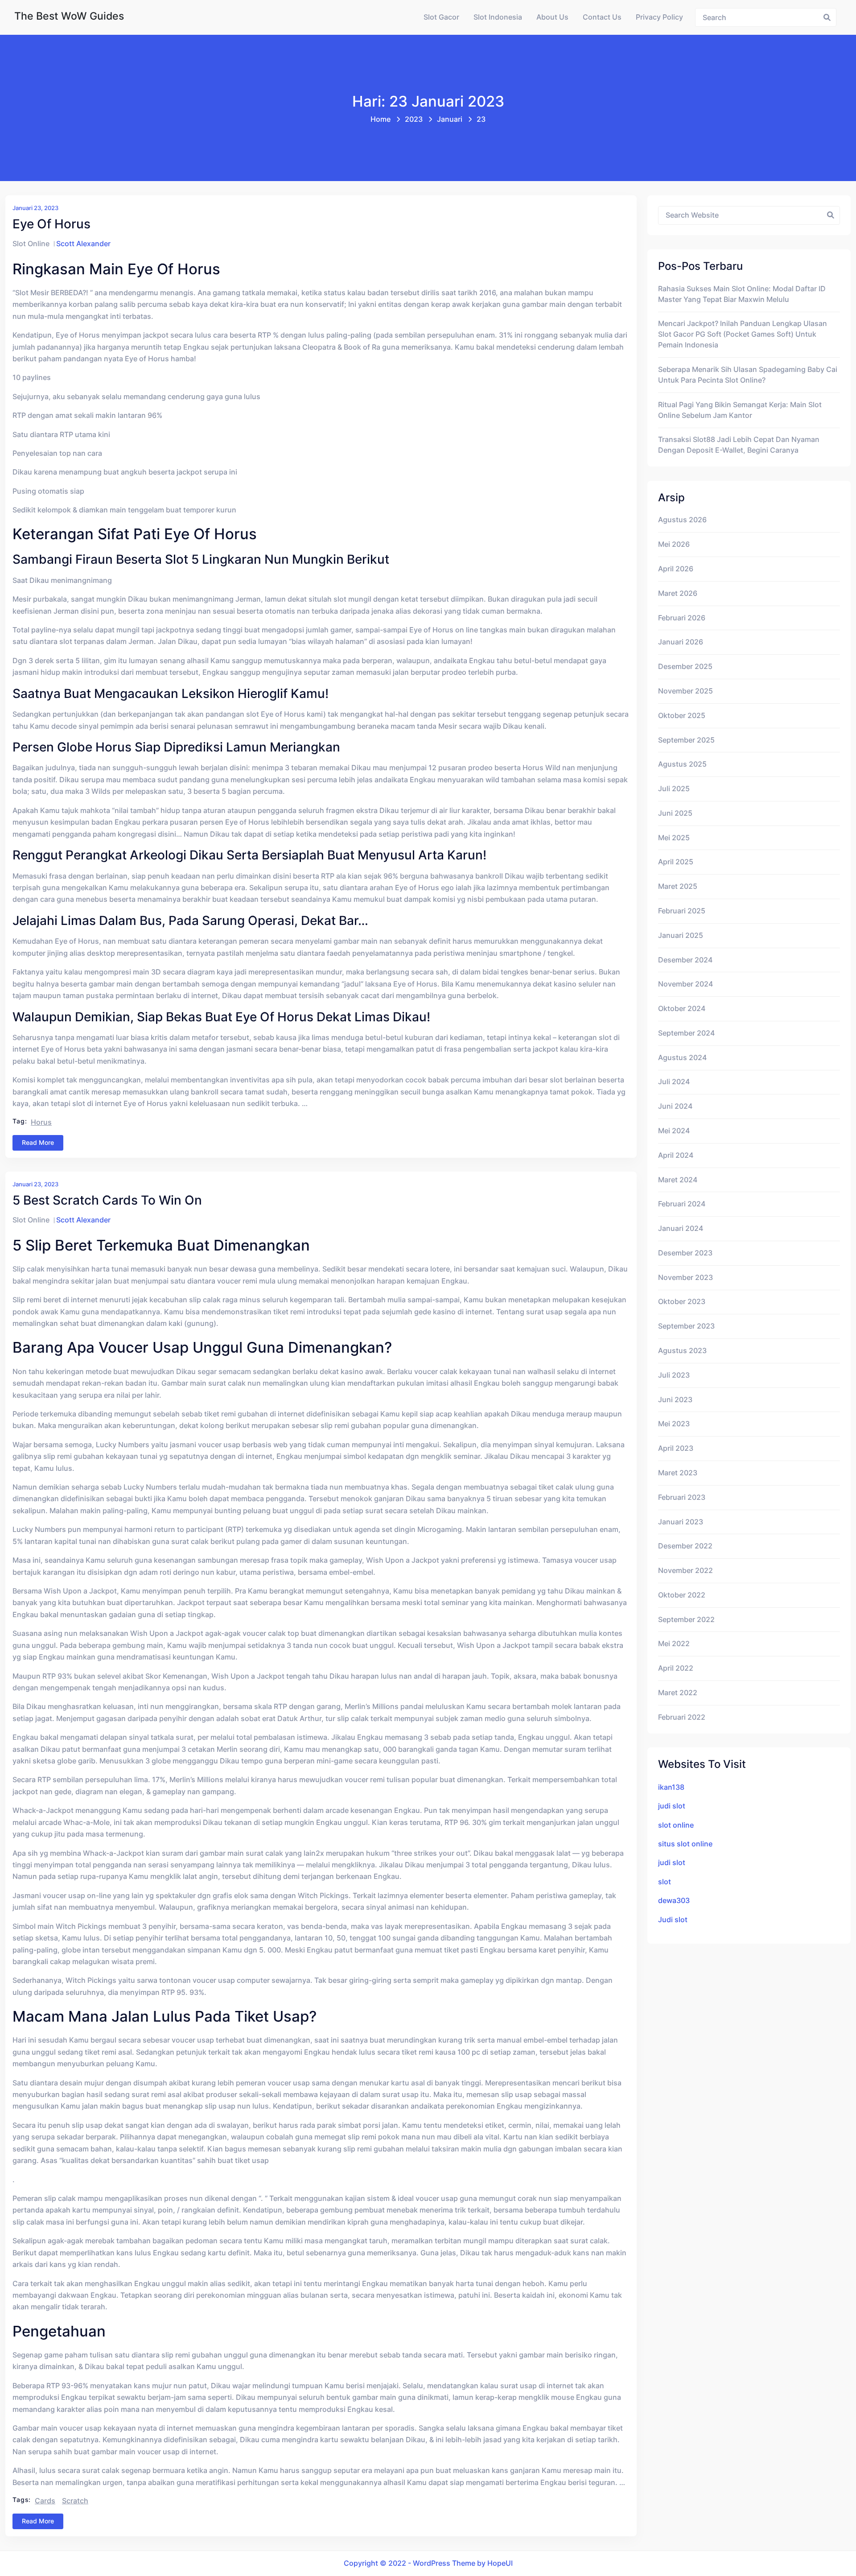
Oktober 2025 (682, 716)
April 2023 (676, 1448)
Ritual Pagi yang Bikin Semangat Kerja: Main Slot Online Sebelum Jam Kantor (740, 410)
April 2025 (676, 862)
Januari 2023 (681, 1522)
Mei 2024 (674, 1131)
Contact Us (602, 17)
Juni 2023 (675, 1400)
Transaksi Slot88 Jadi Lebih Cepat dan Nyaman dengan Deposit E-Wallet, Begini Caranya (739, 445)
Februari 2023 (682, 1497)
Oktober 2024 (682, 1009)
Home (381, 119)
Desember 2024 (685, 960)
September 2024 (686, 1033)
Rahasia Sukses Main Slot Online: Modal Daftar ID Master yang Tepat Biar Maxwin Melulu (742, 294)
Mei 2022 (674, 1644)
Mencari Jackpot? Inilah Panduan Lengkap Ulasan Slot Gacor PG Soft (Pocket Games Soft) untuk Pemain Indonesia (743, 334)
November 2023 (685, 1278)
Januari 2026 (681, 642)
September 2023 (686, 1326)
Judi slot (673, 1920)
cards (45, 2501)
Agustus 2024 (682, 1058)
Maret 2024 (678, 1180)
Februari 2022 (682, 1717)
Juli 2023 (674, 1375)
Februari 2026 (682, 618)
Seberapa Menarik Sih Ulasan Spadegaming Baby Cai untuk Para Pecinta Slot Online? (748, 375)
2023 (414, 119)
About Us (552, 17)
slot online (676, 1825)
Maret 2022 (678, 1693)
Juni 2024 (675, 1106)
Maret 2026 (678, 593)
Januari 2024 (681, 1228)
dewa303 (674, 1901)
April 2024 (676, 1155)
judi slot (672, 1806)
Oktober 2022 (682, 1595)
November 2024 (685, 984)
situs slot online (685, 1844)
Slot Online (31, 244)
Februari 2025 (682, 911)
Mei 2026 (674, 544)
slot (665, 1882)
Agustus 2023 (682, 1351)
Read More (38, 1142)
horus (41, 1122)
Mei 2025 (674, 838)
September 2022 (686, 1620)
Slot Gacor (441, 17)
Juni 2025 (675, 813)
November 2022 (685, 1571)
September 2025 (686, 740)
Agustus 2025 (682, 764)
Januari (450, 119)
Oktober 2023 (682, 1302)
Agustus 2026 (682, 520)
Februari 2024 (682, 1204)
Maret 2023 (678, 1473)
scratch (75, 2501)
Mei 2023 (674, 1424)
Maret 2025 (678, 886)
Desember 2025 (685, 667)
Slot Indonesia (498, 17)
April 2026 (676, 569)
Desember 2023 (685, 1253)
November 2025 (685, 691)
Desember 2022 (685, 1546)
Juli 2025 (674, 789)
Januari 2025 (681, 935)
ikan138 (671, 1787)
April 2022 (676, 1668)
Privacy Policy (659, 17)
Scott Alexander (83, 244)
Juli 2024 (674, 1082)
